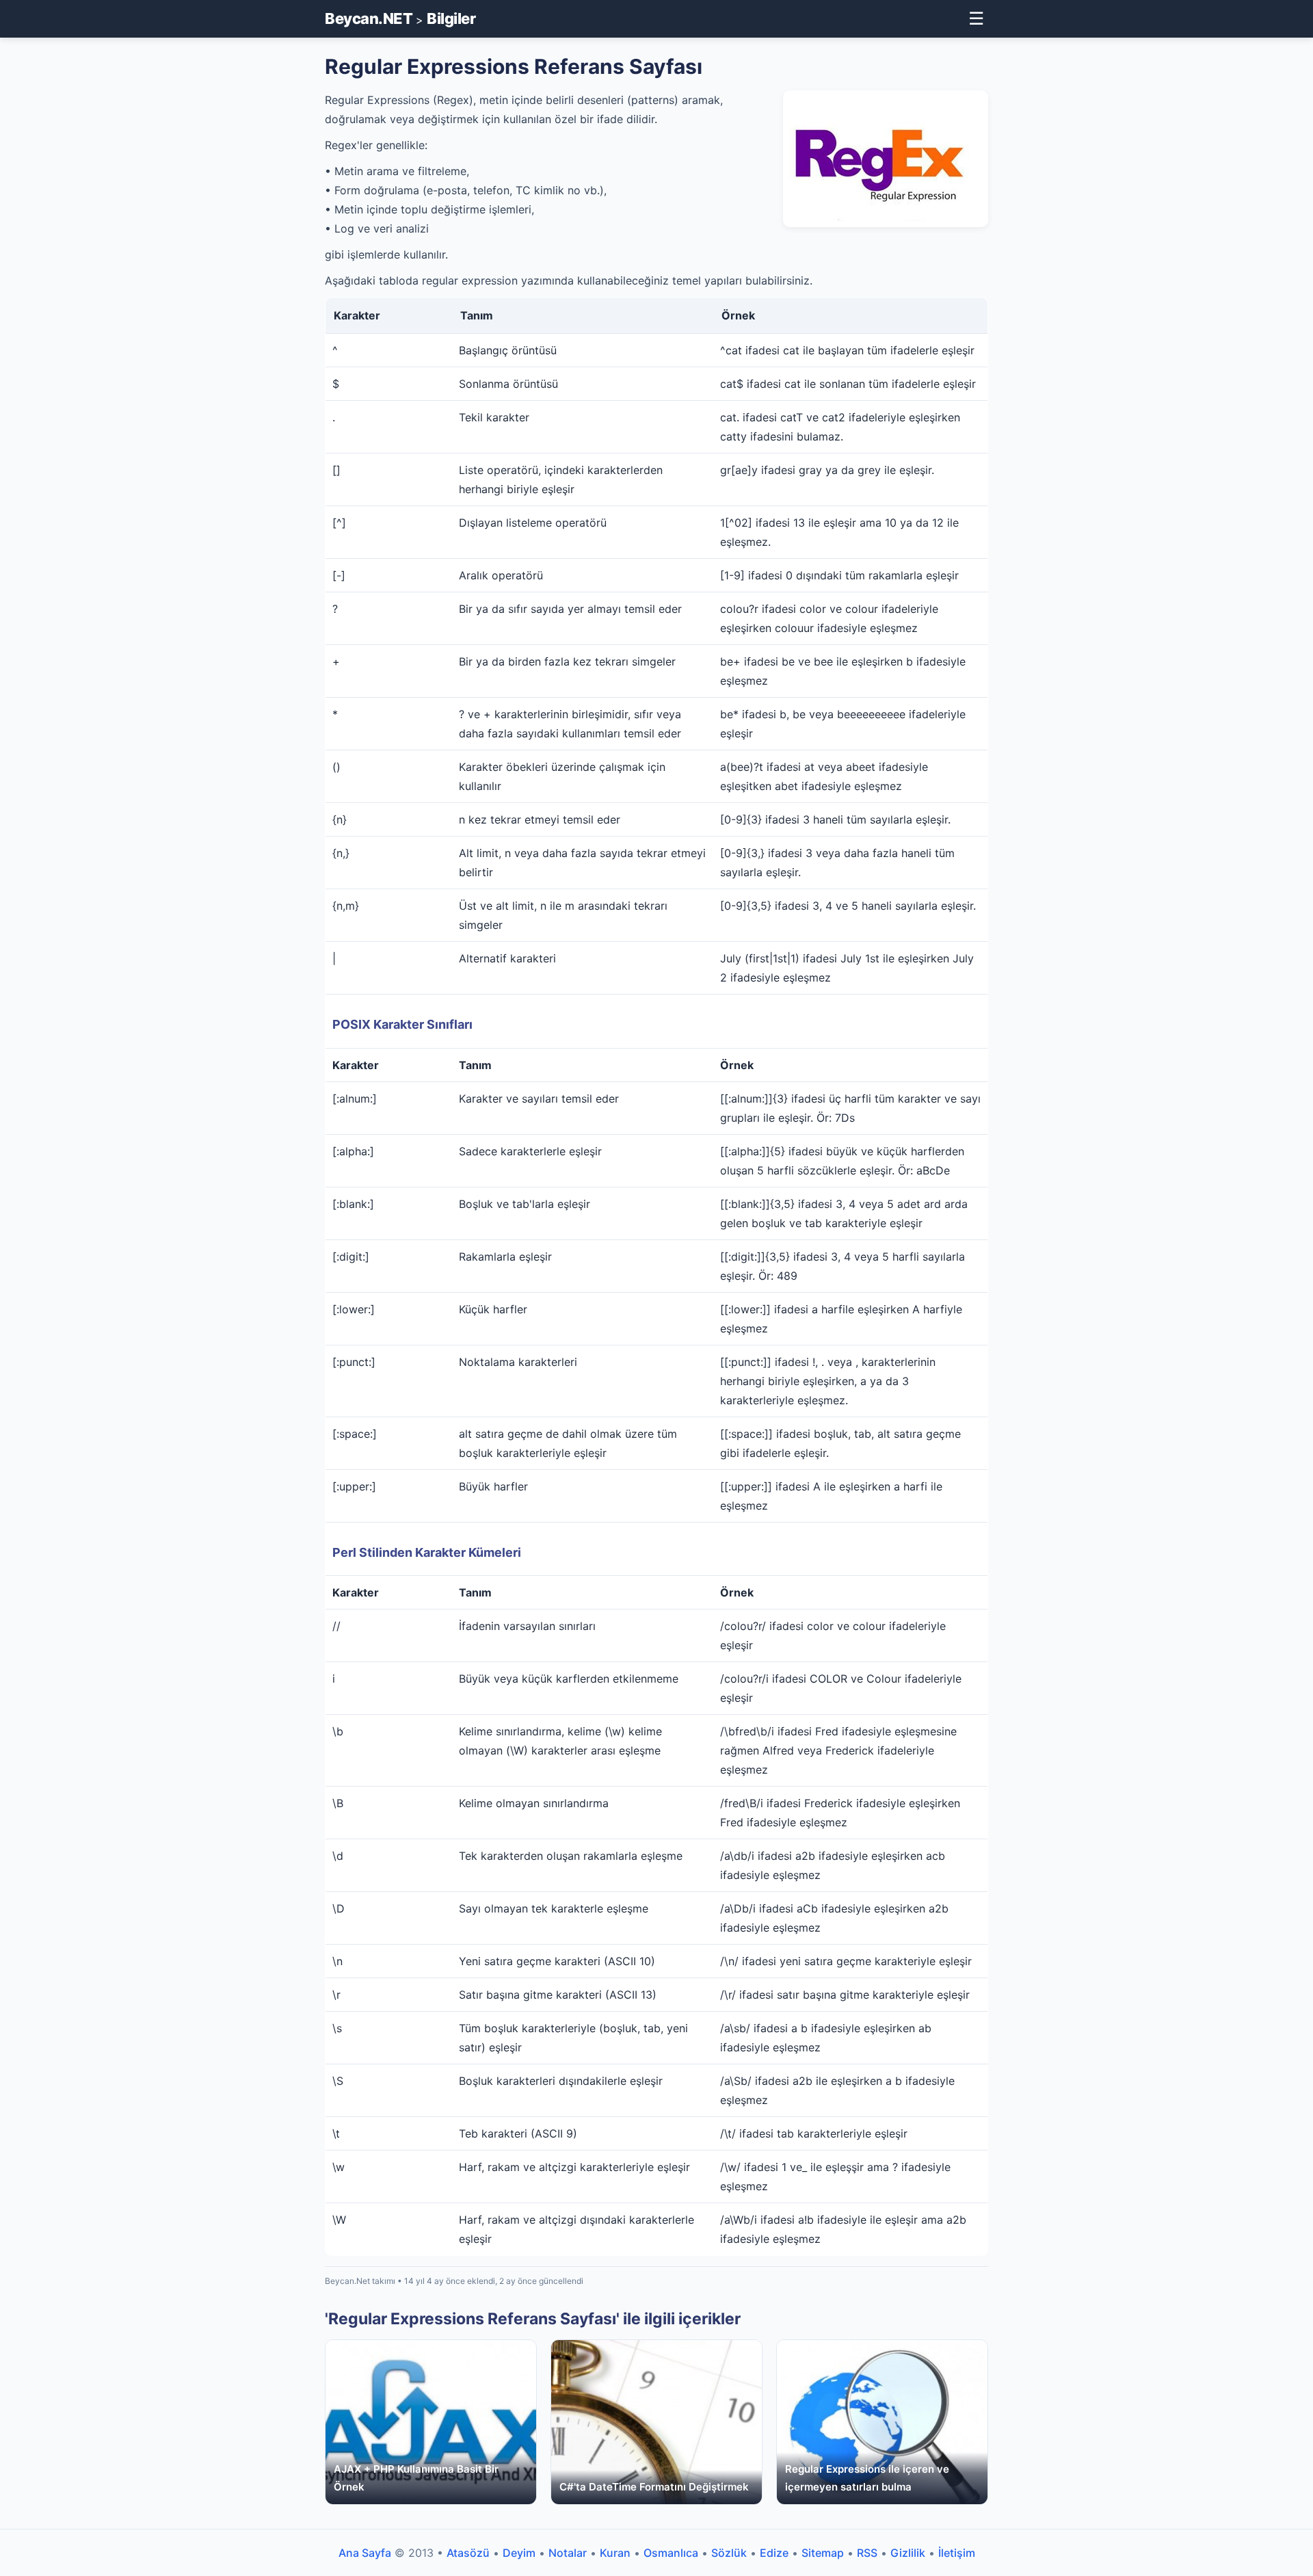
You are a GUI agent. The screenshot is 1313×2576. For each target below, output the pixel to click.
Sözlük (729, 2553)
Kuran (615, 2553)
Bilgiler (451, 18)
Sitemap (823, 2553)
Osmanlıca (671, 2553)
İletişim (957, 2553)
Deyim (519, 2553)
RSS (867, 2553)
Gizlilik (908, 2553)
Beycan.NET (369, 18)
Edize (774, 2553)
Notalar (568, 2553)
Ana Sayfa (365, 2553)
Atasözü (468, 2553)
